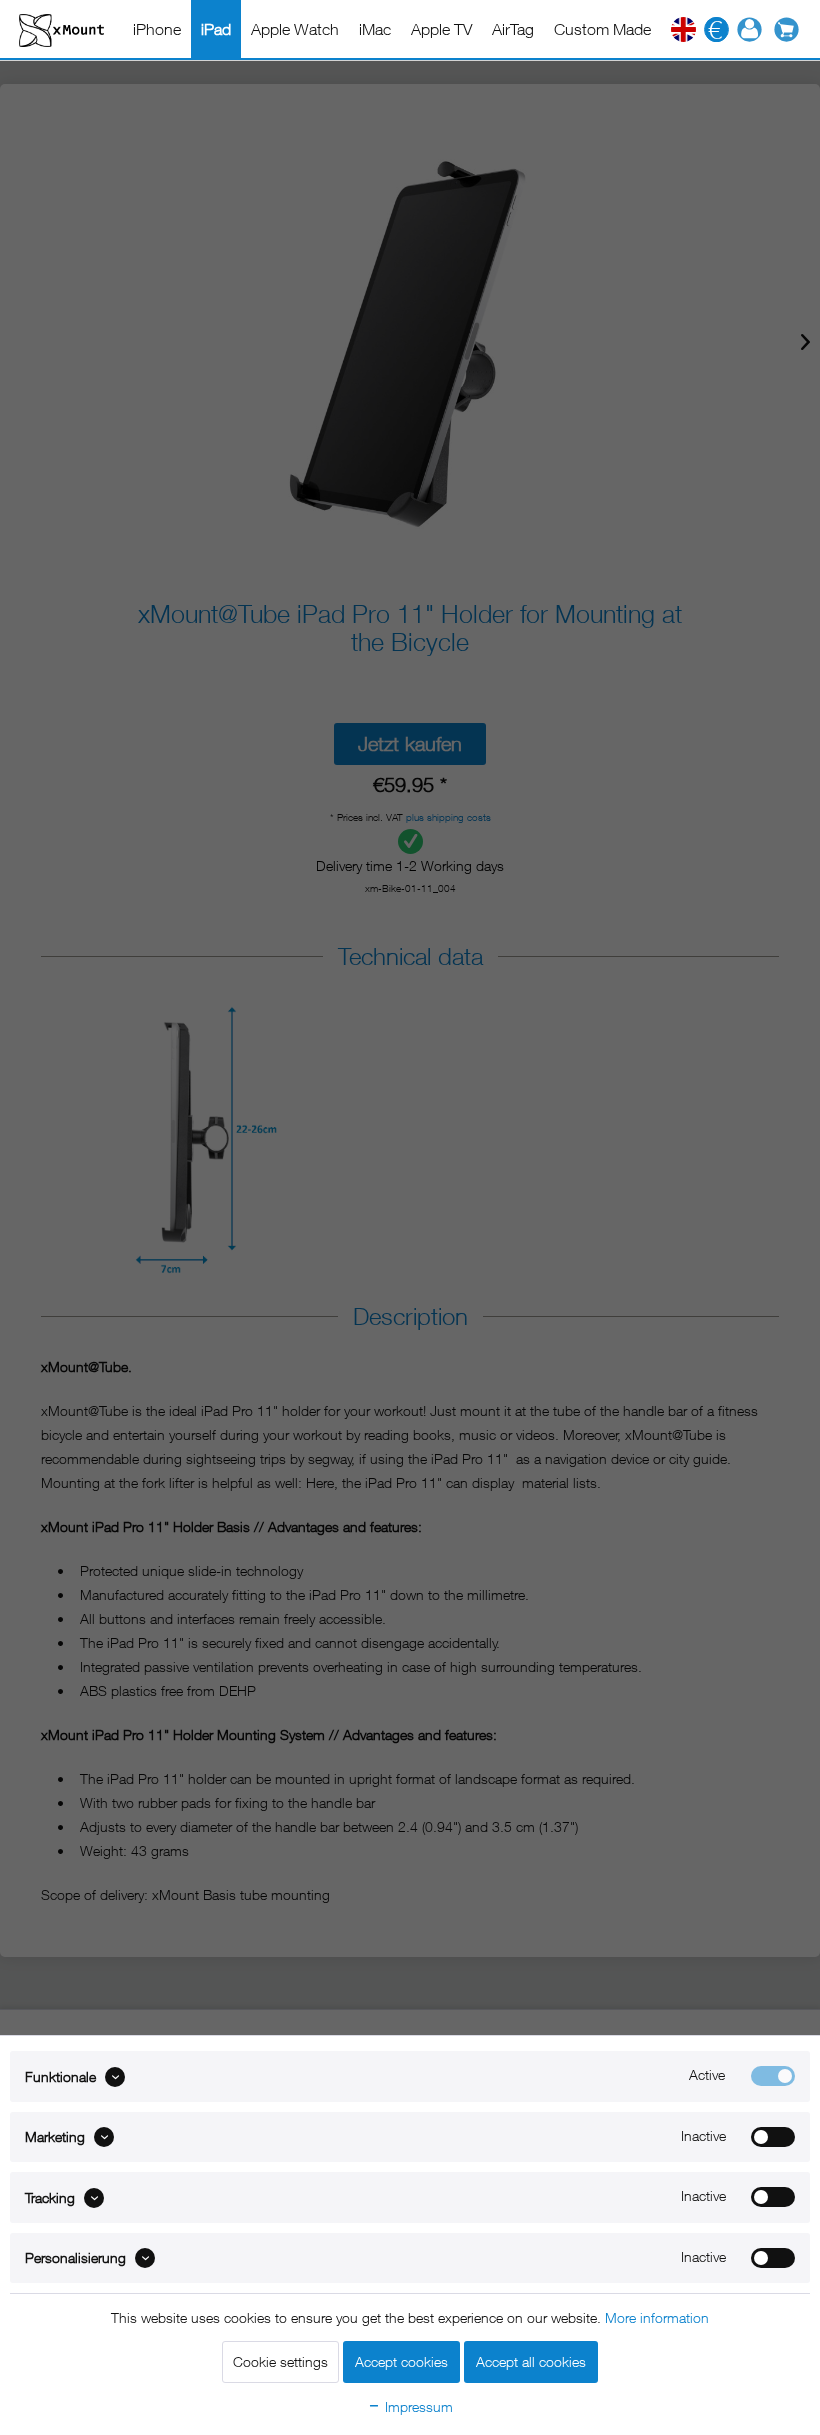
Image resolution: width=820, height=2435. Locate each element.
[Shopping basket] (791, 29)
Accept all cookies (531, 2361)
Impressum (417, 2406)
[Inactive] (773, 2137)
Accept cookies (401, 2361)
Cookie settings (280, 2361)
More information (657, 2317)
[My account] (749, 29)
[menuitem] (157, 29)
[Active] (773, 2076)
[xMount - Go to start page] (61, 29)
